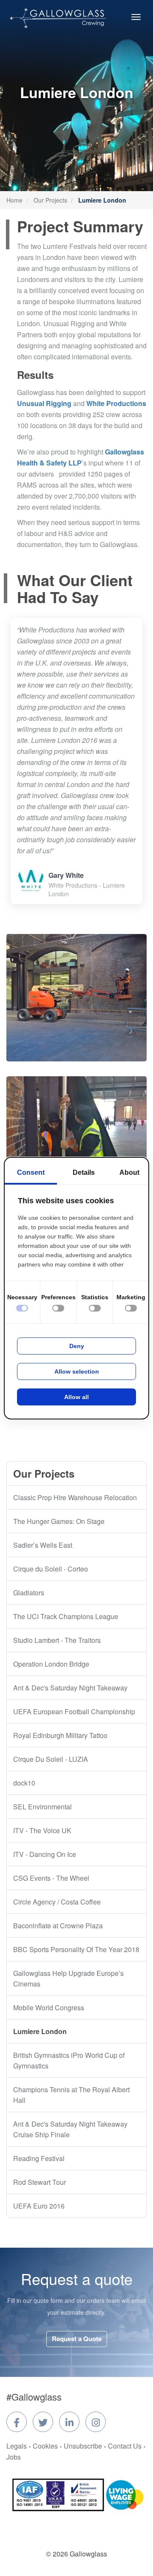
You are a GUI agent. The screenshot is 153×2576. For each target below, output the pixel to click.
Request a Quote (77, 2339)
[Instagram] (96, 2422)
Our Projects (50, 200)
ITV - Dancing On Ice (45, 1854)
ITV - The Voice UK (42, 1830)
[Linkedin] (69, 2422)
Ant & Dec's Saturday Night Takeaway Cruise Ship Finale (70, 2129)
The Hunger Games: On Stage (59, 1521)
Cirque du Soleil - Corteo (51, 1569)
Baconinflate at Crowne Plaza (58, 1926)
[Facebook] (17, 2422)
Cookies (45, 2446)
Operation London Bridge (51, 1664)
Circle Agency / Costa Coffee (57, 1902)
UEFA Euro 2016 (39, 2206)
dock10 (24, 1783)
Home (14, 200)
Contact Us (125, 2446)
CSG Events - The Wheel (51, 1878)
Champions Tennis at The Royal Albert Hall (71, 2095)
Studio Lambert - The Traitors (57, 1640)
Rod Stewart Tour (40, 2182)
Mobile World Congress (49, 2007)
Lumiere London (40, 2031)
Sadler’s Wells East (43, 1545)
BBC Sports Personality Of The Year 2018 (76, 1949)
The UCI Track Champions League (66, 1616)
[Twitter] (43, 2422)
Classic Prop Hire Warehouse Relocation (75, 1497)
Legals (17, 2446)
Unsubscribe (83, 2446)
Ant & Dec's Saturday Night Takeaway (70, 1688)
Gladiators (29, 1593)
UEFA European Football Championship (74, 1711)
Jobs (14, 2457)
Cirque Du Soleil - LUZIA (51, 1759)
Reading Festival (39, 2158)
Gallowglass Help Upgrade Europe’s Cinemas (68, 1978)
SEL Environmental (42, 1807)
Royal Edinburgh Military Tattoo (60, 1735)
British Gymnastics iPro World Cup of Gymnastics (69, 2060)
